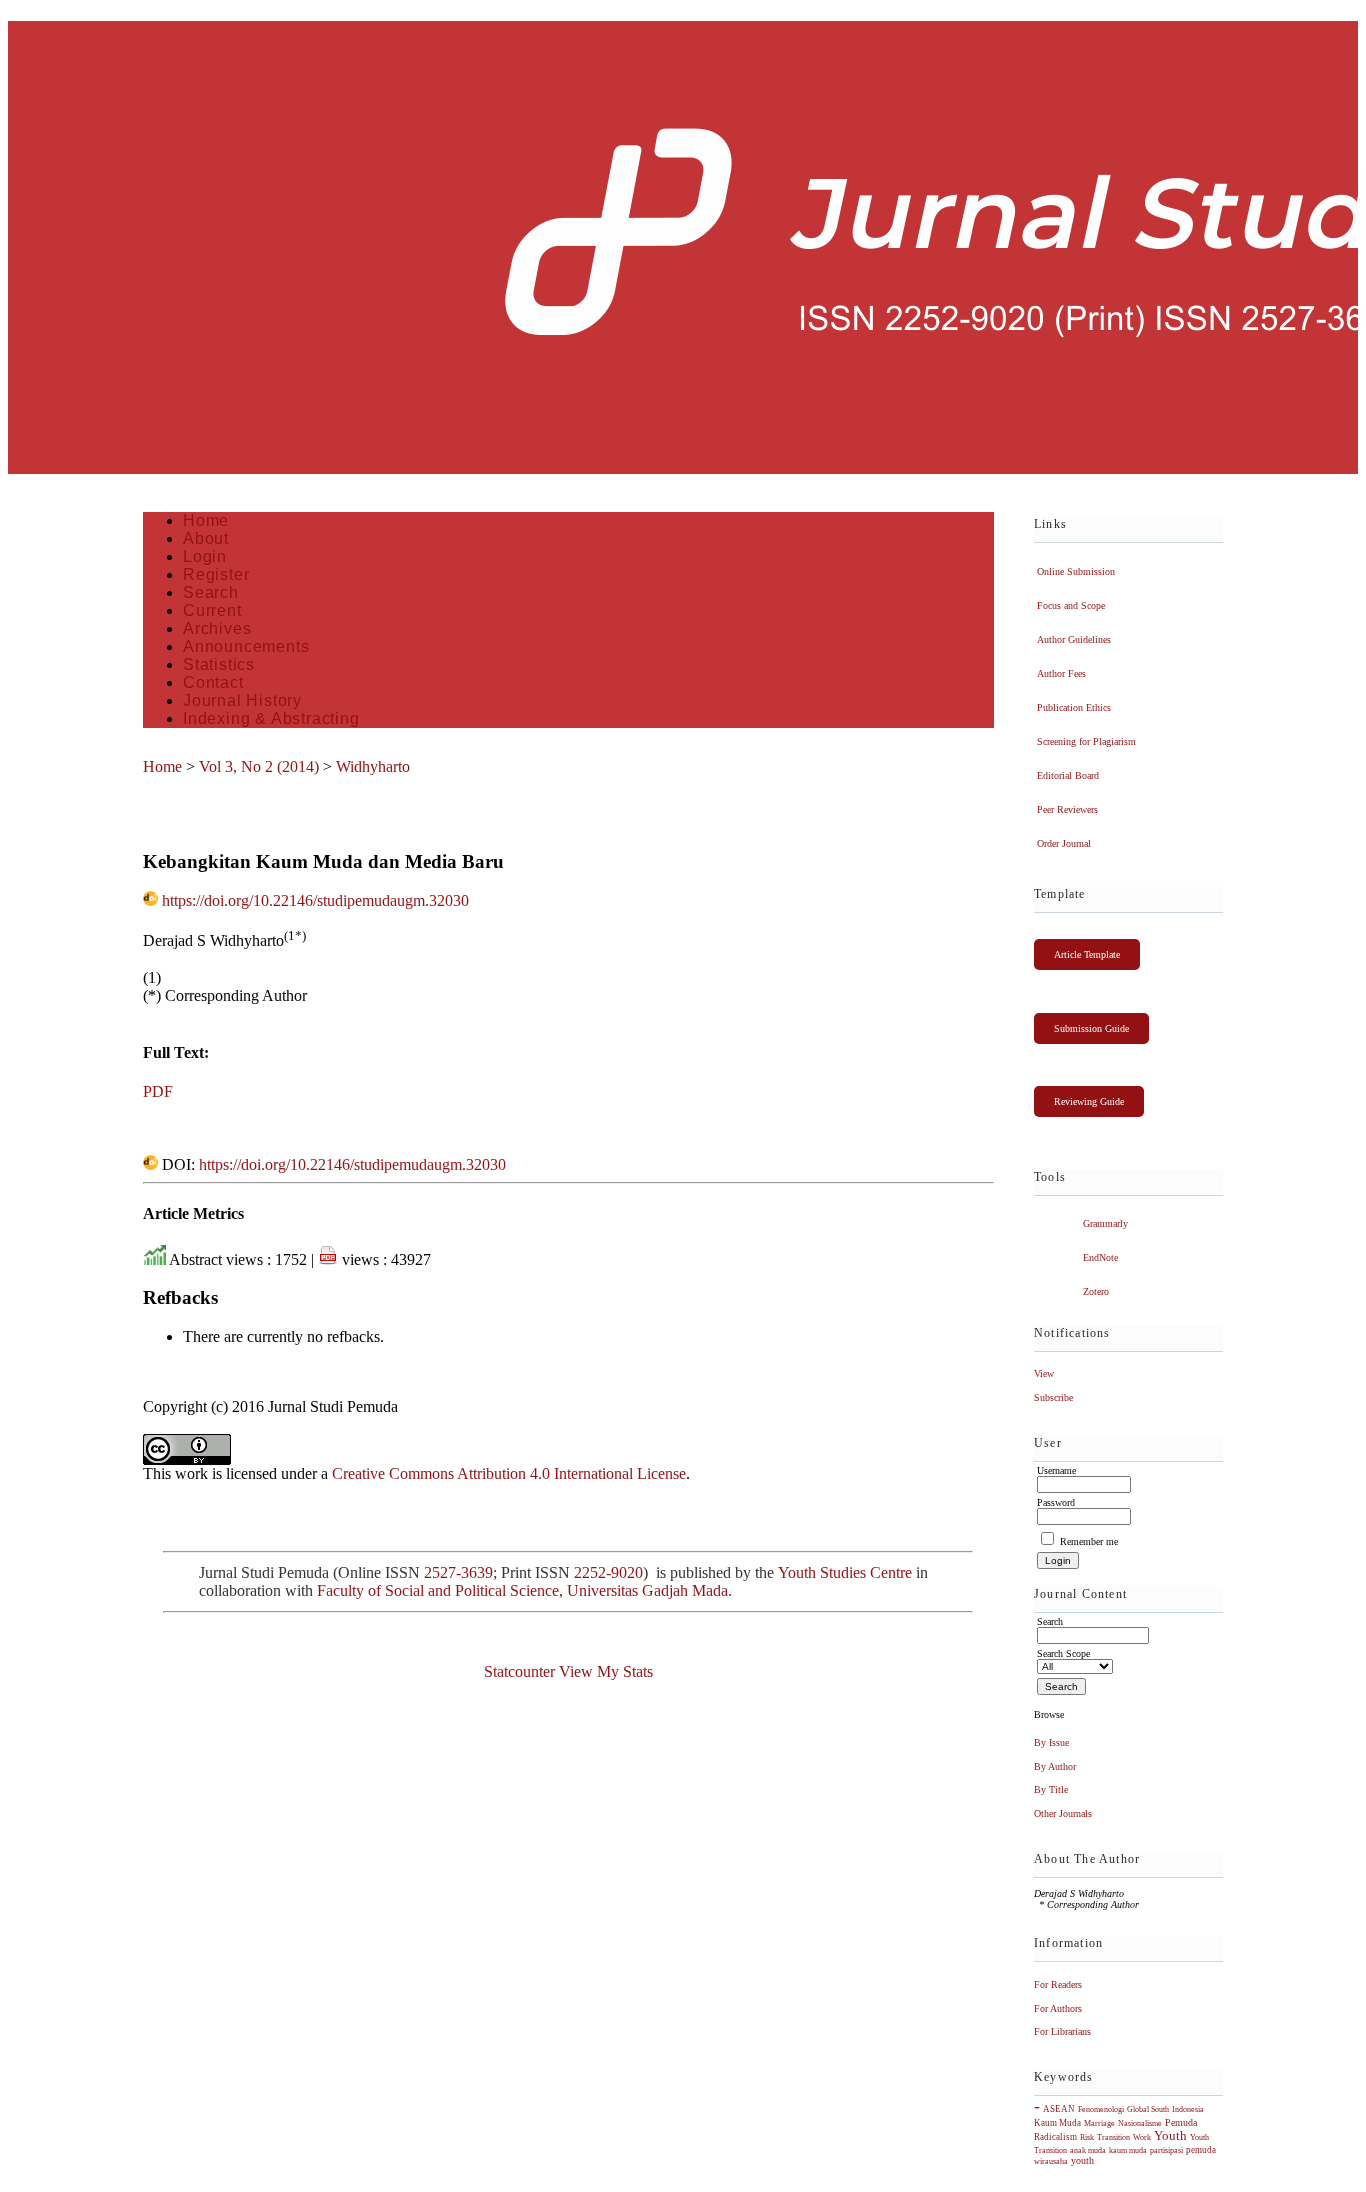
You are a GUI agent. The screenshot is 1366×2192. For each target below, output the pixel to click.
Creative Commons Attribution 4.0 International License (509, 1473)
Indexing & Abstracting (271, 718)
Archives (217, 628)
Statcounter (519, 1671)
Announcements (246, 646)
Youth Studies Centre (845, 1572)
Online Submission (1076, 571)
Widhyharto (373, 766)
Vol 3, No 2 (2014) (259, 766)
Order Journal (1064, 843)
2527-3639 (458, 1572)
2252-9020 (608, 1572)
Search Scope (1063, 1653)
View (1044, 1373)
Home (206, 520)
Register (216, 574)
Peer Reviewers (1067, 809)
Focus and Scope (1071, 605)
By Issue (1051, 1742)
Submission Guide (1091, 1028)
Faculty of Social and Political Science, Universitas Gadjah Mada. (526, 1590)
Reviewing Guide (1089, 1101)
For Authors (1058, 2008)
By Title (1051, 1789)
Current (212, 610)
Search (211, 592)
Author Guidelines (1074, 639)
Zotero (1096, 1291)
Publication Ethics (1074, 707)
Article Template (1087, 954)
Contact (213, 682)
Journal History (242, 700)
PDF (158, 1091)
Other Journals (1063, 1813)
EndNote (1100, 1257)
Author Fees (1061, 673)
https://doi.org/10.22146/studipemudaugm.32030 (315, 900)
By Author (1055, 1766)
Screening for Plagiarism (1086, 741)
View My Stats (606, 1671)
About (206, 538)
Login (205, 556)
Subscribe (1053, 1397)
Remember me (1089, 1541)
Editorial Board (1068, 775)
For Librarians (1062, 2031)
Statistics (219, 664)
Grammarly (1105, 1223)
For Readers (1058, 1984)
